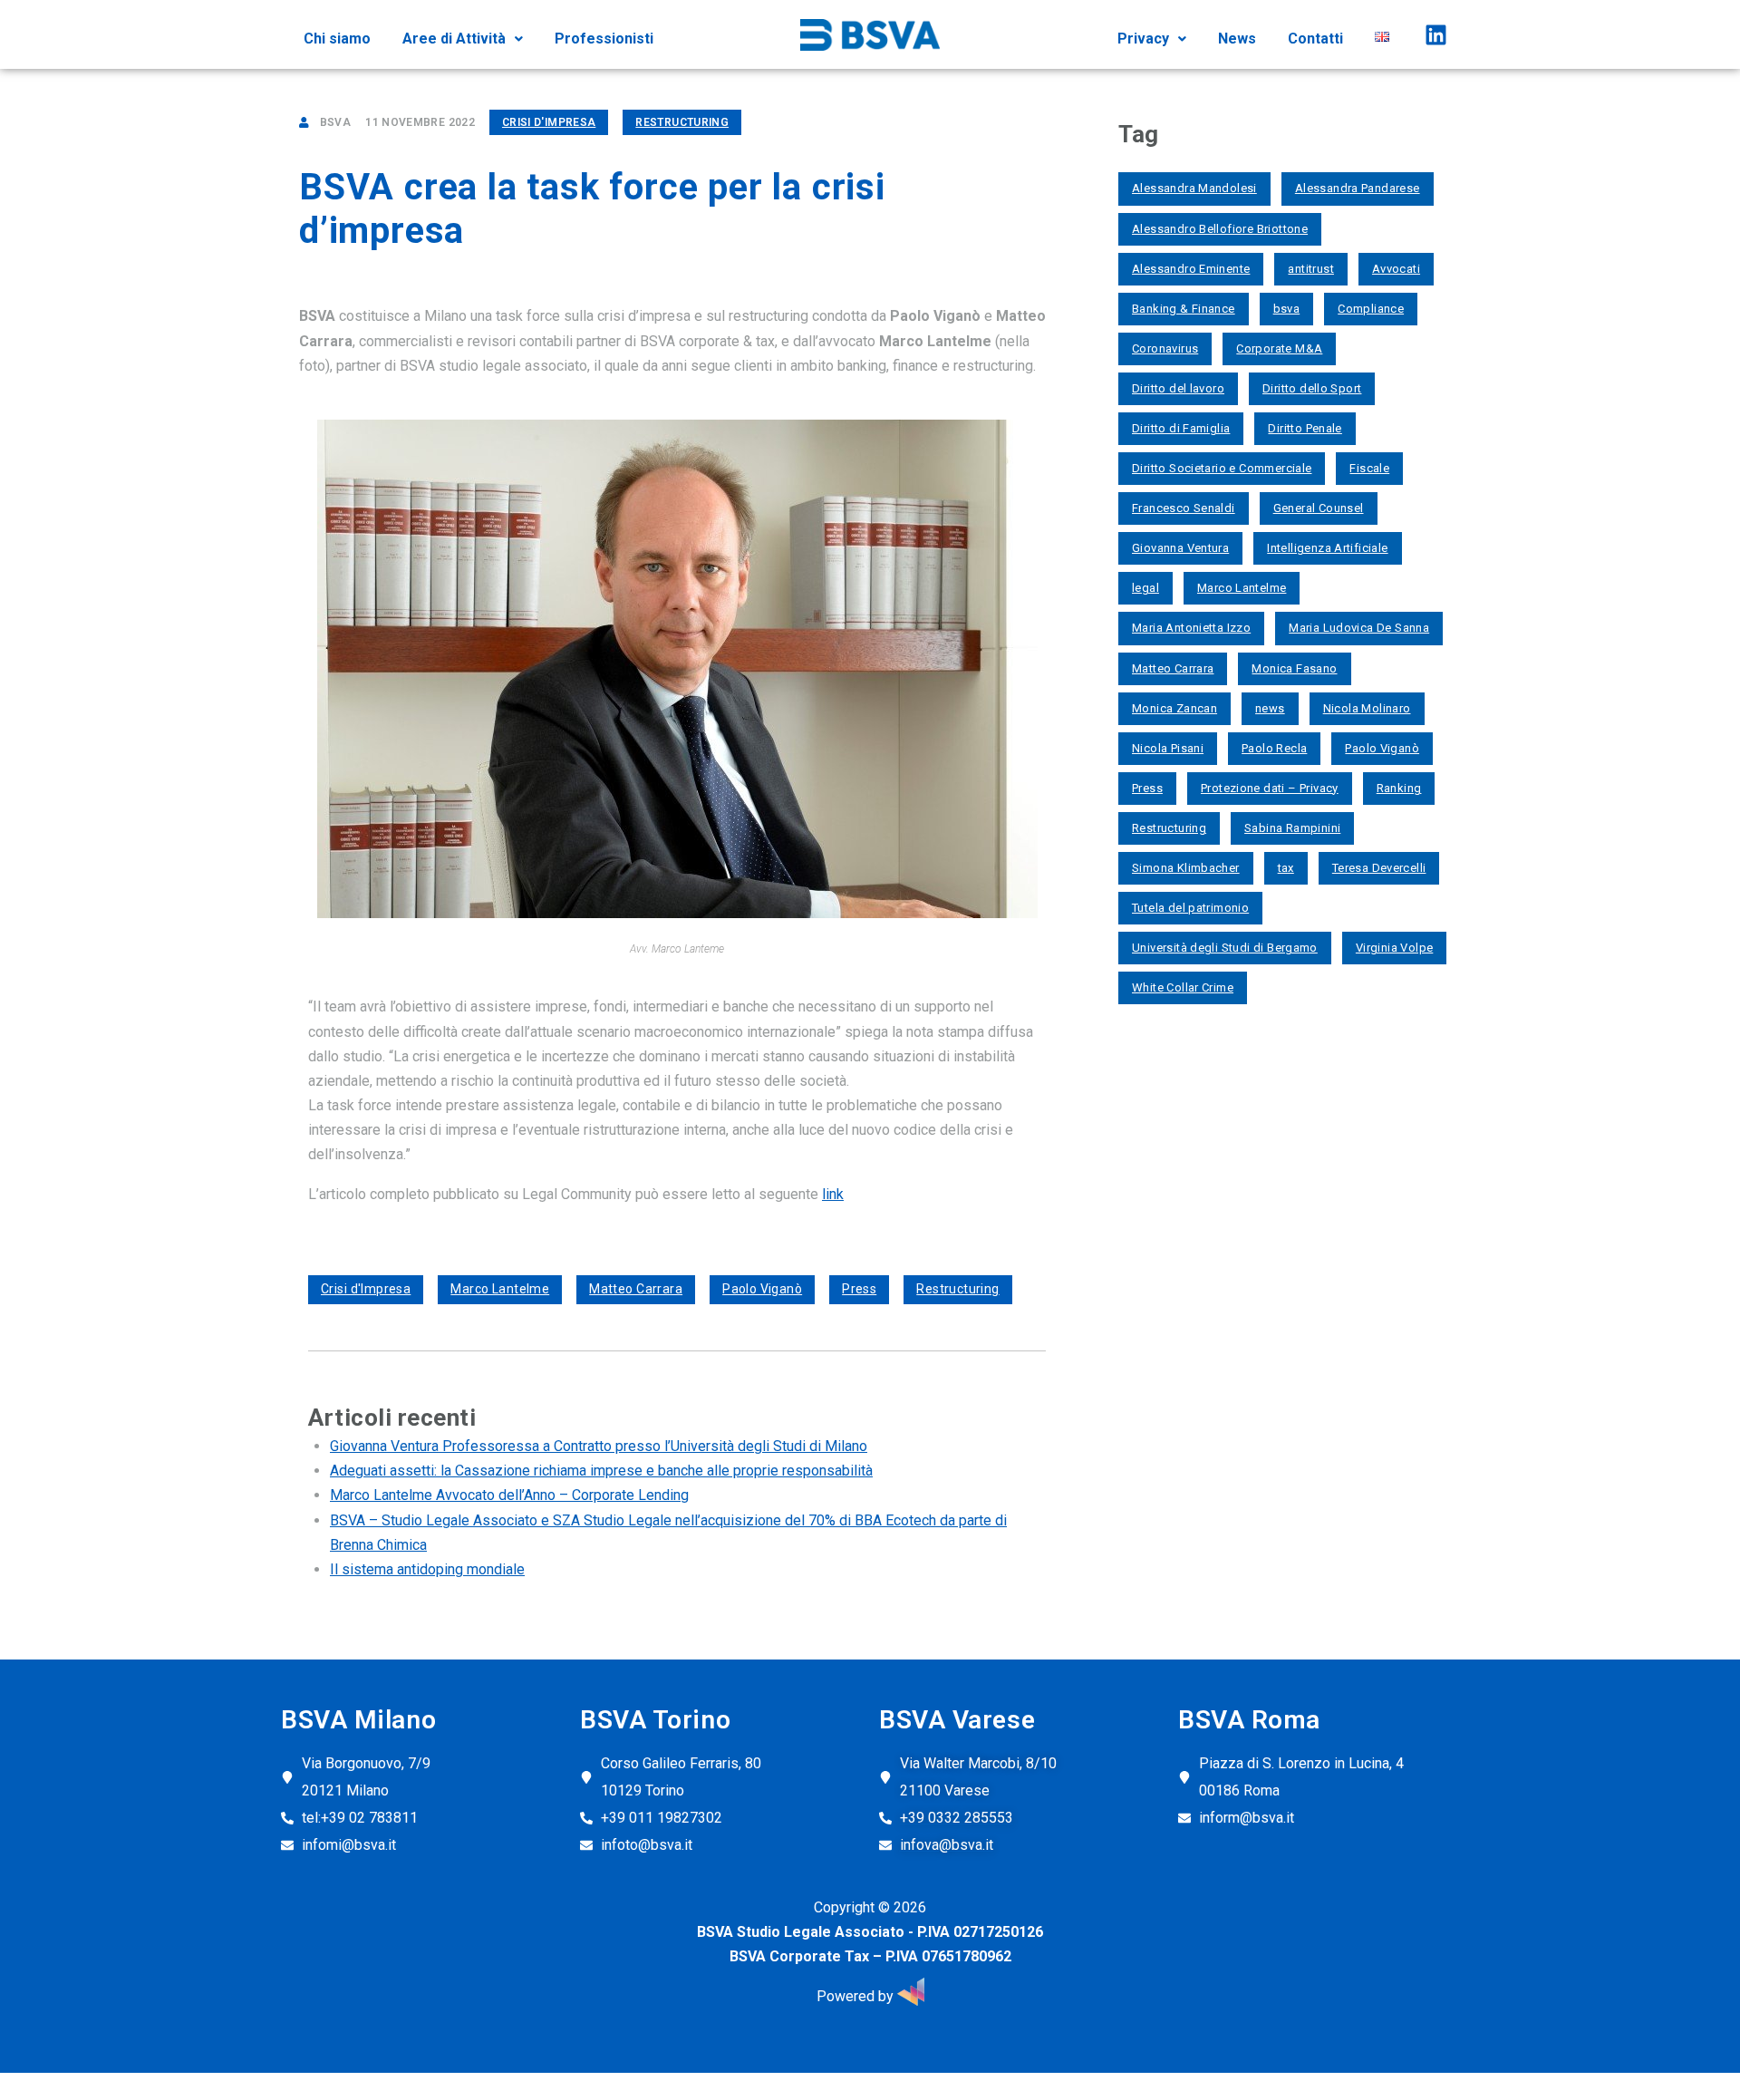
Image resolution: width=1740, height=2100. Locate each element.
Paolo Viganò (762, 1289)
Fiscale (1369, 468)
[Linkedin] (1435, 34)
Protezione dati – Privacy (1270, 788)
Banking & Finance (1184, 309)
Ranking (1399, 788)
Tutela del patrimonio (1190, 908)
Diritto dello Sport (1312, 388)
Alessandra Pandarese (1358, 188)
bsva (1287, 309)
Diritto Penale (1305, 428)
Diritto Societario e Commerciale (1222, 468)
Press (859, 1289)
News (1237, 39)
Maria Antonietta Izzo (1191, 628)
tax (1286, 868)
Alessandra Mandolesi (1194, 188)
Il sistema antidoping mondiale (427, 1569)
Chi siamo (337, 39)
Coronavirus (1165, 348)
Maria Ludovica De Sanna (1359, 628)
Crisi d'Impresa (549, 122)
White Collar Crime (1183, 987)
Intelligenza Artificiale (1327, 548)
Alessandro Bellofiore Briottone (1220, 229)
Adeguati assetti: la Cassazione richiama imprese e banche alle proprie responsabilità (601, 1471)
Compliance (1371, 309)
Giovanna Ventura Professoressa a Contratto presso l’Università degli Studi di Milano (599, 1446)
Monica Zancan (1174, 708)
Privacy (1143, 39)
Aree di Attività (454, 39)
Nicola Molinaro (1367, 708)
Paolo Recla (1274, 748)
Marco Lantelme (500, 1289)
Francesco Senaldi (1184, 508)
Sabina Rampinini (1292, 828)
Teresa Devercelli (1379, 868)
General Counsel (1319, 508)
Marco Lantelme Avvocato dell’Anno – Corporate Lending (509, 1495)
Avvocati (1396, 269)
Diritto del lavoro (1178, 388)
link (833, 1194)
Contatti (1315, 39)
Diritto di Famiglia (1181, 428)
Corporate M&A (1279, 348)
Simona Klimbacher (1186, 868)
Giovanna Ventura (1180, 548)
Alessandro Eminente (1191, 269)
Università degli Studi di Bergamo (1225, 948)
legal (1145, 588)
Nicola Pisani (1168, 748)
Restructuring (682, 122)
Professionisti (604, 39)
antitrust (1311, 269)
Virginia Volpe (1394, 948)
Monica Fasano (1294, 668)
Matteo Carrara (636, 1289)
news (1270, 708)
